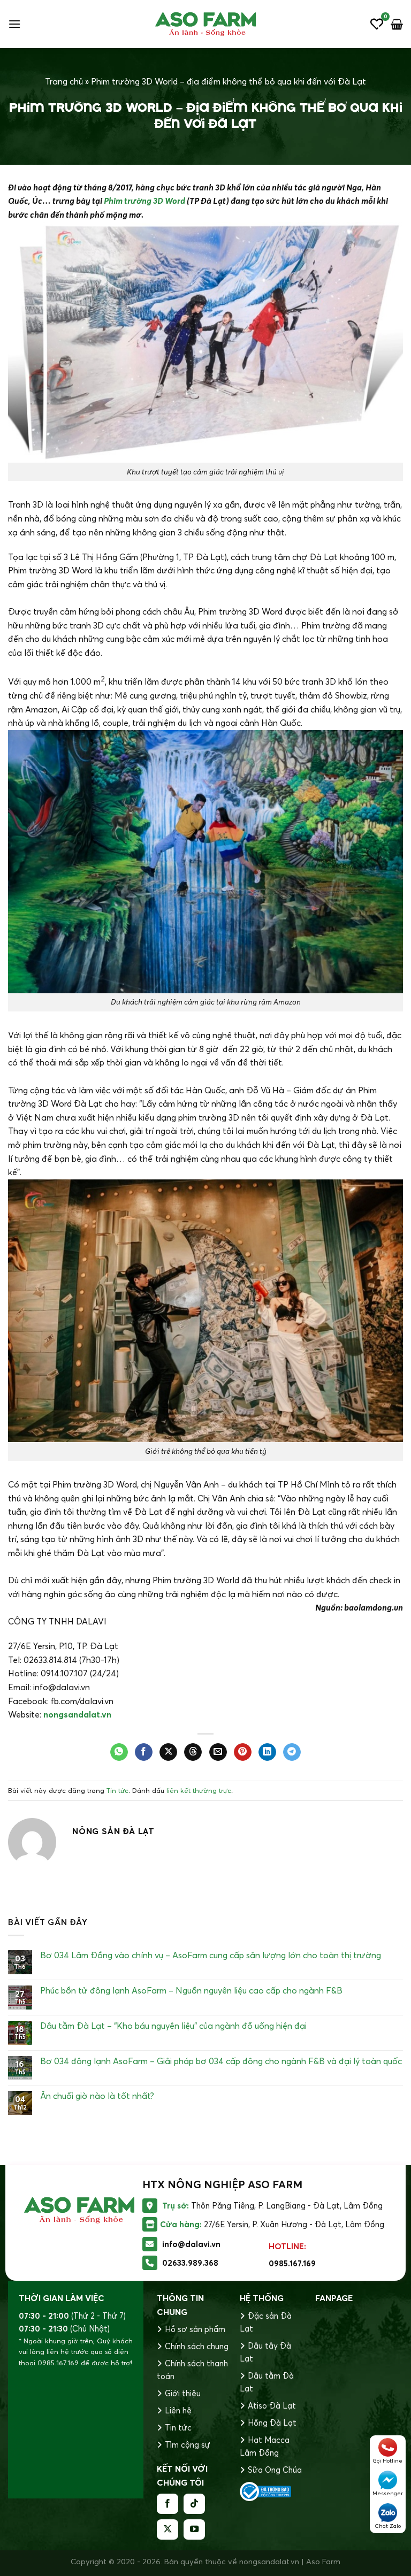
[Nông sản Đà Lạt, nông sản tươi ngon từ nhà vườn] (205, 24)
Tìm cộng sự (188, 2445)
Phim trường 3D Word (144, 201)
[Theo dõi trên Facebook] (168, 2504)
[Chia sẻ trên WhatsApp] (119, 1752)
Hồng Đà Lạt (272, 2423)
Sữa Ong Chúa (275, 2470)
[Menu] (14, 24)
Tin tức (117, 1790)
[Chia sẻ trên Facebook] (144, 1752)
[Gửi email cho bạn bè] (218, 1752)
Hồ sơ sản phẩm (195, 2329)
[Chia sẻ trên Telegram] (292, 1752)
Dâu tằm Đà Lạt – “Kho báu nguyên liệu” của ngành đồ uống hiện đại (173, 2026)
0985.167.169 (292, 2263)
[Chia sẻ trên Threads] (193, 1752)
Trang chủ (64, 81)
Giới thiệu (183, 2393)
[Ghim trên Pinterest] (243, 1752)
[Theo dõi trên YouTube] (194, 2529)
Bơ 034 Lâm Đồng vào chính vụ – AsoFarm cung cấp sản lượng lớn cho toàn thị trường (211, 1955)
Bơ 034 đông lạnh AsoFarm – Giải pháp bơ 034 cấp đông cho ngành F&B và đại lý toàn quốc (221, 2061)
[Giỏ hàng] (397, 24)
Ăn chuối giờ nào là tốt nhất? (97, 2096)
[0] (377, 24)
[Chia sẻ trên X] (168, 1752)
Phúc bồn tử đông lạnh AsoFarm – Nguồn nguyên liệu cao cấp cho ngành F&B (191, 1991)
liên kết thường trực (199, 1790)
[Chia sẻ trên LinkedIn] (267, 1752)
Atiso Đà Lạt (272, 2406)
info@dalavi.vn (191, 2244)
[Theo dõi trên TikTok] (194, 2504)
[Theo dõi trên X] (168, 2529)
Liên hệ (178, 2410)
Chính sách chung (197, 2346)
